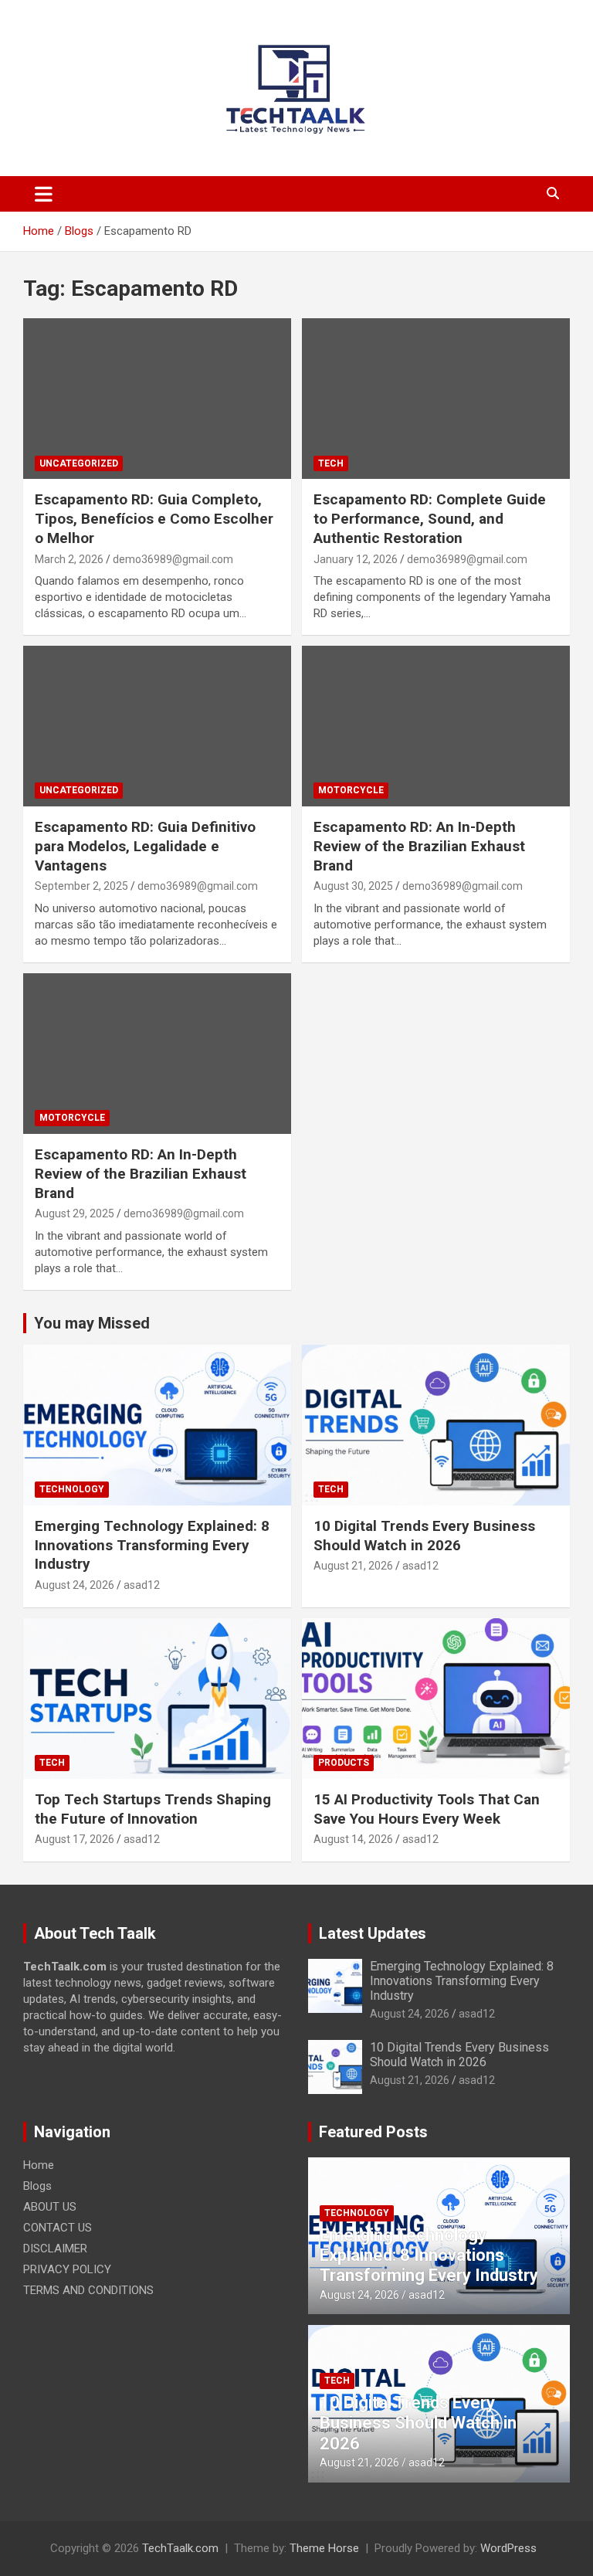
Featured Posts (373, 2132)
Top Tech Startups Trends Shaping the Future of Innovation (153, 1809)
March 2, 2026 (69, 559)
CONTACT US (58, 2228)
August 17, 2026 (75, 1839)
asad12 (142, 1585)
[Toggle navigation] (44, 194)
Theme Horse (324, 2548)
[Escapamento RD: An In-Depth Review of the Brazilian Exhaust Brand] (436, 726)
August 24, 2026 (75, 1585)
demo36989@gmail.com (173, 559)
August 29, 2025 (75, 1213)
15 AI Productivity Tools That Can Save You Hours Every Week (427, 1809)
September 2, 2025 (81, 886)
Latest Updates (373, 1933)
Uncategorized (79, 463)
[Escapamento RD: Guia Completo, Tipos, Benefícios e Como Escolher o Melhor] (157, 399)
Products (344, 1763)
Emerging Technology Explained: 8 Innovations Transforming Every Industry (152, 1545)
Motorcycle (351, 790)
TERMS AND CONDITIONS (88, 2290)
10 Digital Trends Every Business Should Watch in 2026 (424, 1536)
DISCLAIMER (55, 2248)
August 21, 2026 (353, 1566)
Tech (331, 463)
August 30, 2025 (353, 886)
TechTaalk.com (180, 2548)
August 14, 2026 (353, 1839)
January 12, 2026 (356, 559)
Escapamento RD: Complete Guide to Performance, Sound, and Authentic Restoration (430, 518)
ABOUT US (50, 2207)
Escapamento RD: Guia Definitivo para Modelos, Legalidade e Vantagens (145, 846)
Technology (72, 1489)
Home (39, 2165)
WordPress (508, 2548)
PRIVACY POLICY (67, 2269)
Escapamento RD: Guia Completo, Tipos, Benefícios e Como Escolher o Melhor (154, 518)
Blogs (37, 2186)
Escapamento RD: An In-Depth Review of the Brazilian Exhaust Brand (419, 846)
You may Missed (92, 1323)
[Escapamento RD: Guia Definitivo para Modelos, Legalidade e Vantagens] (157, 726)
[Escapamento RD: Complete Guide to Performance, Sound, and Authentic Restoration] (436, 399)
